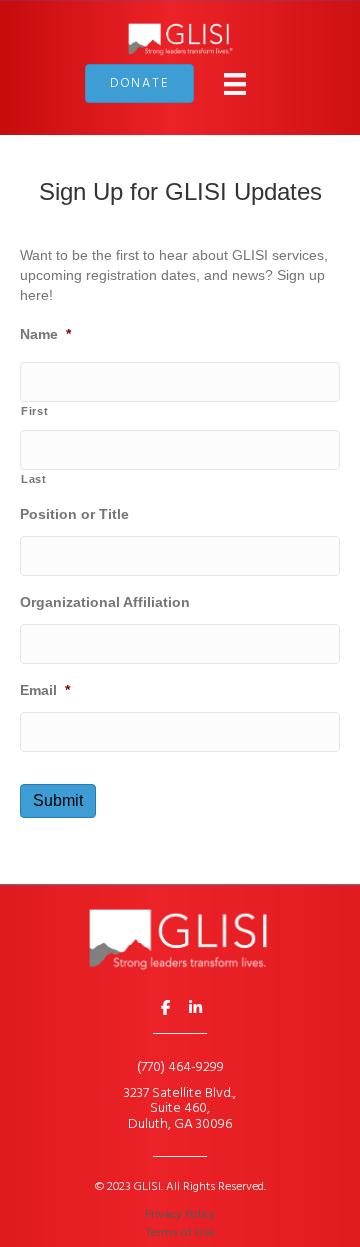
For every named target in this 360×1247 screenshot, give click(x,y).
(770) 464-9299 (180, 1067)
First (34, 411)
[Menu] (235, 84)
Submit (58, 800)
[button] (165, 1007)
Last (34, 479)
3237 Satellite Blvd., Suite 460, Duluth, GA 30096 (180, 1109)
